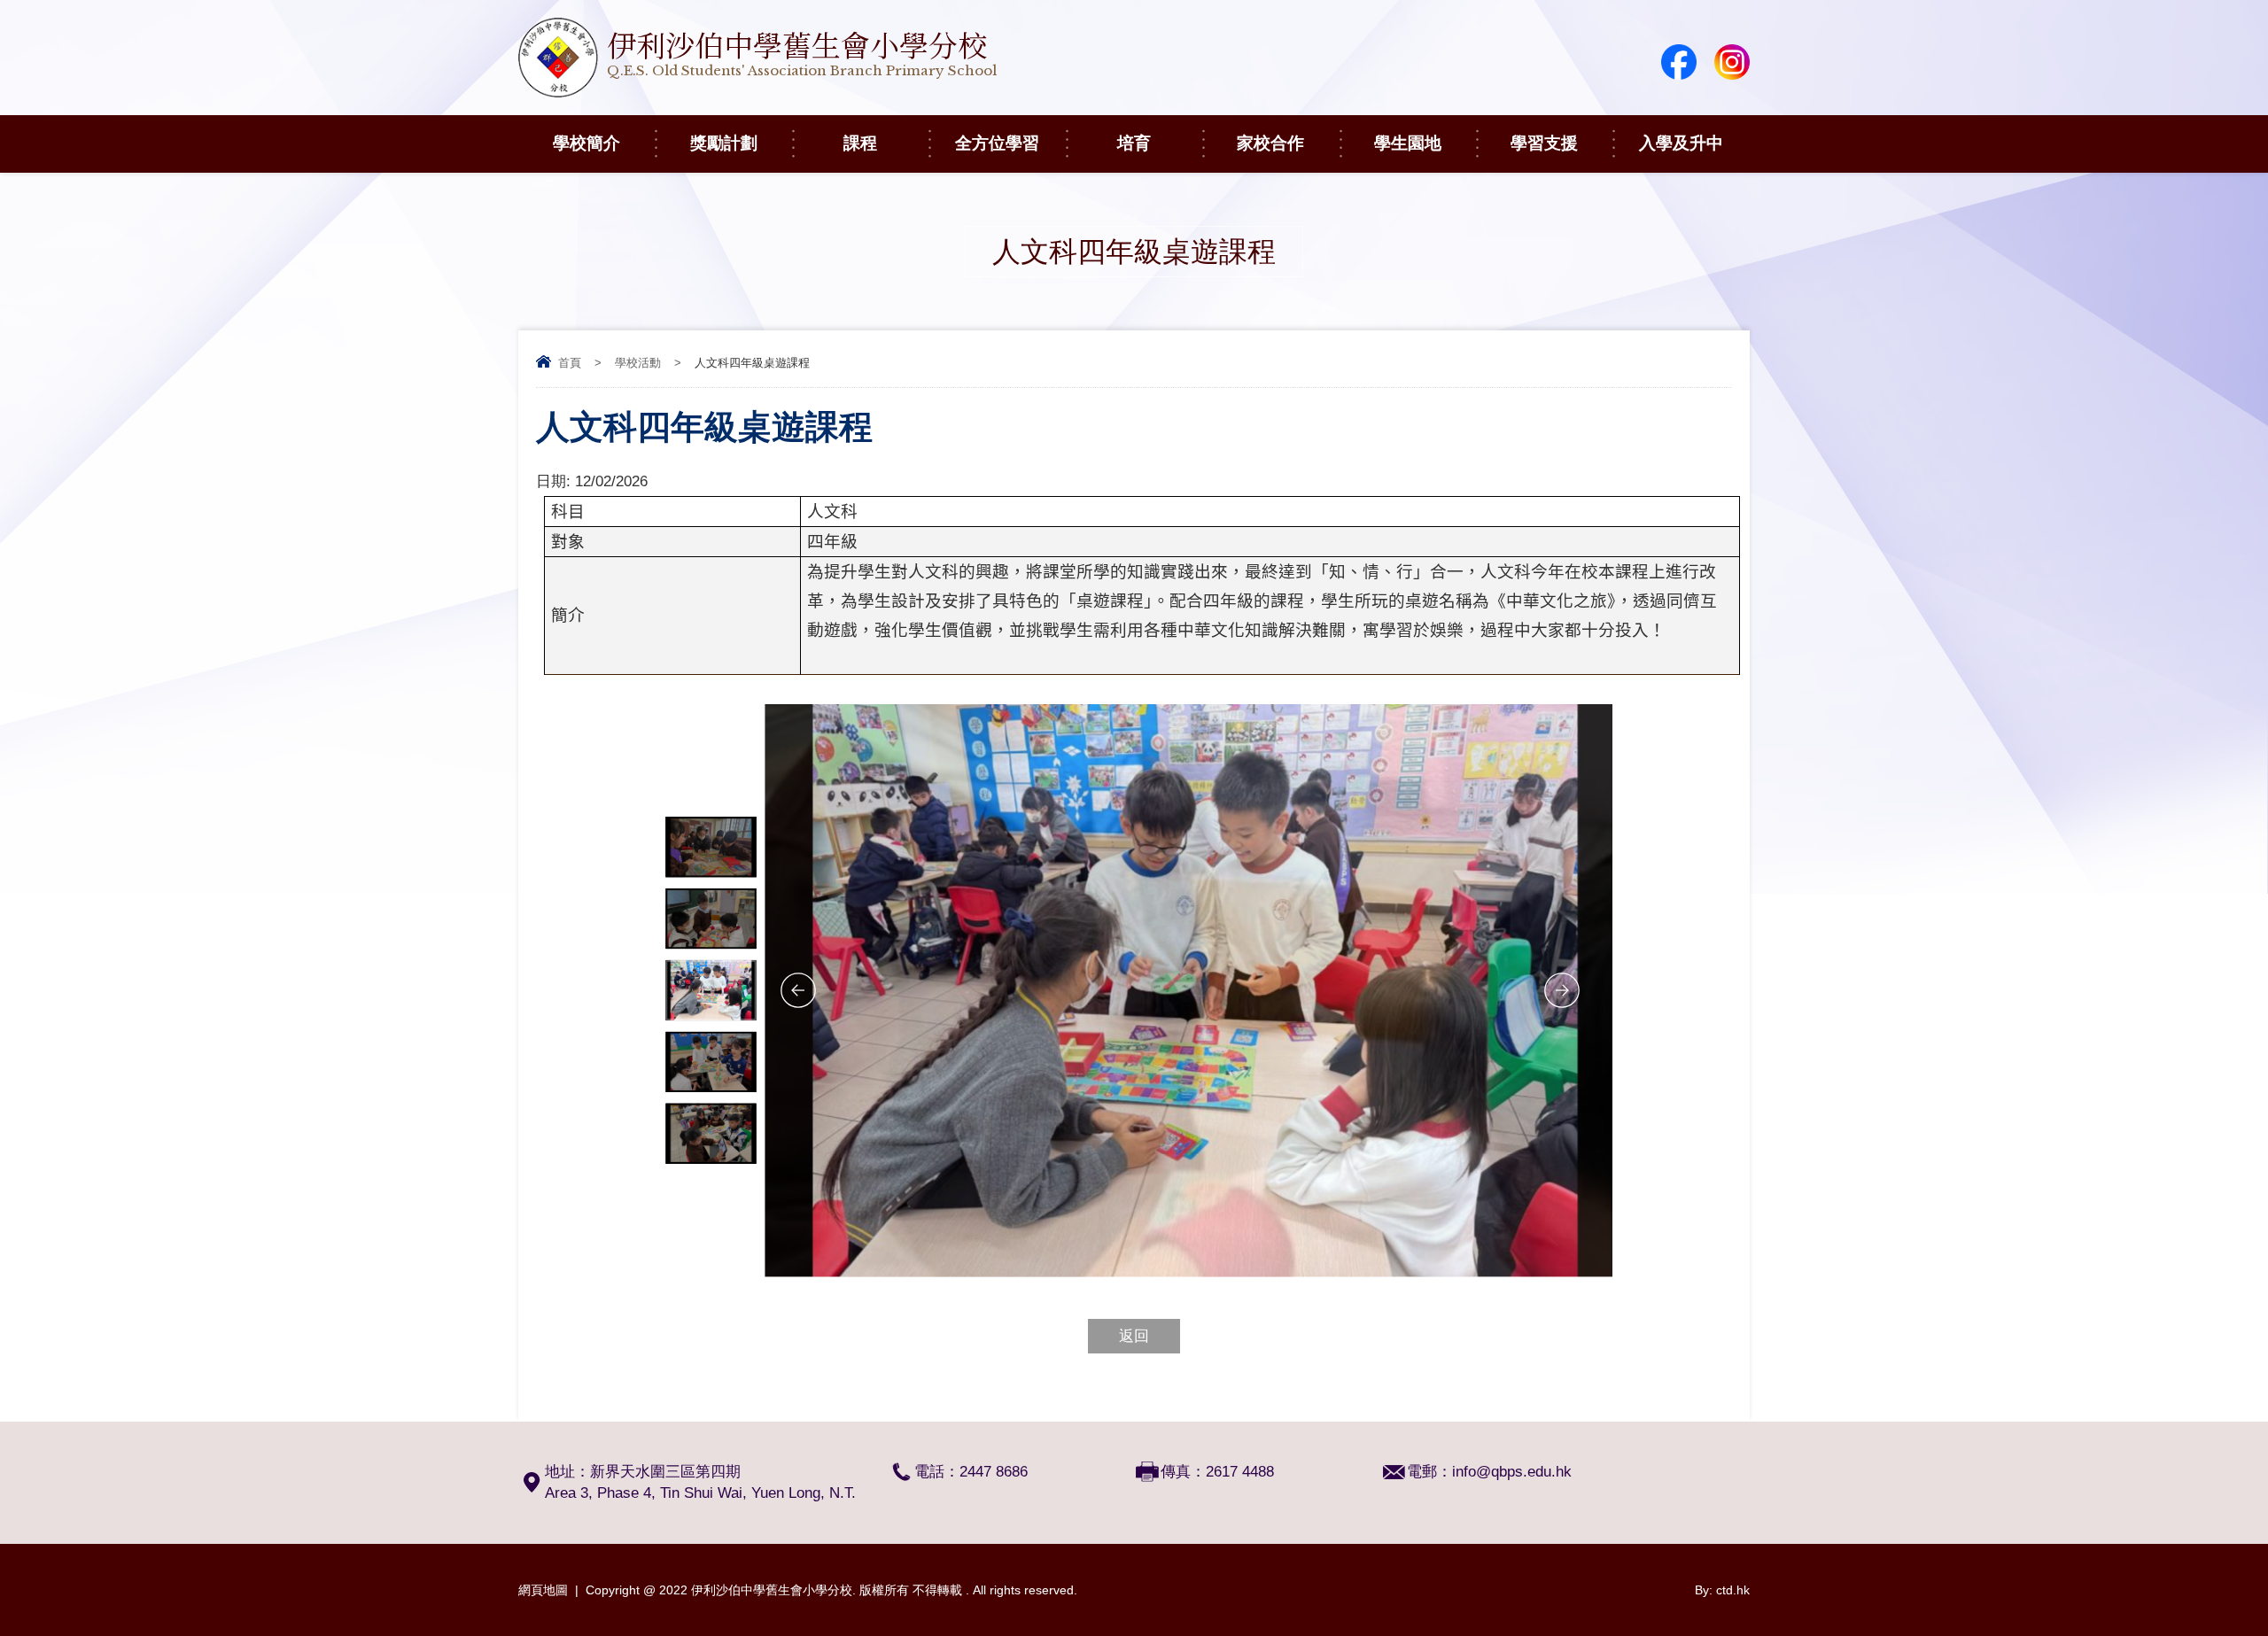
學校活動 (638, 363)
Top (2223, 1557)
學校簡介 (586, 143)
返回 (1134, 1336)
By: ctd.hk (1722, 1590)
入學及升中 (1681, 143)
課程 (860, 143)
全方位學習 (997, 143)
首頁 (570, 363)
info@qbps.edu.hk (1512, 1472)
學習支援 (1544, 143)
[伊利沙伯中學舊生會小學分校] (757, 93)
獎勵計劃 (724, 143)
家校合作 (1270, 143)
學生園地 (1408, 143)
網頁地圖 (543, 1590)
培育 (1134, 143)
